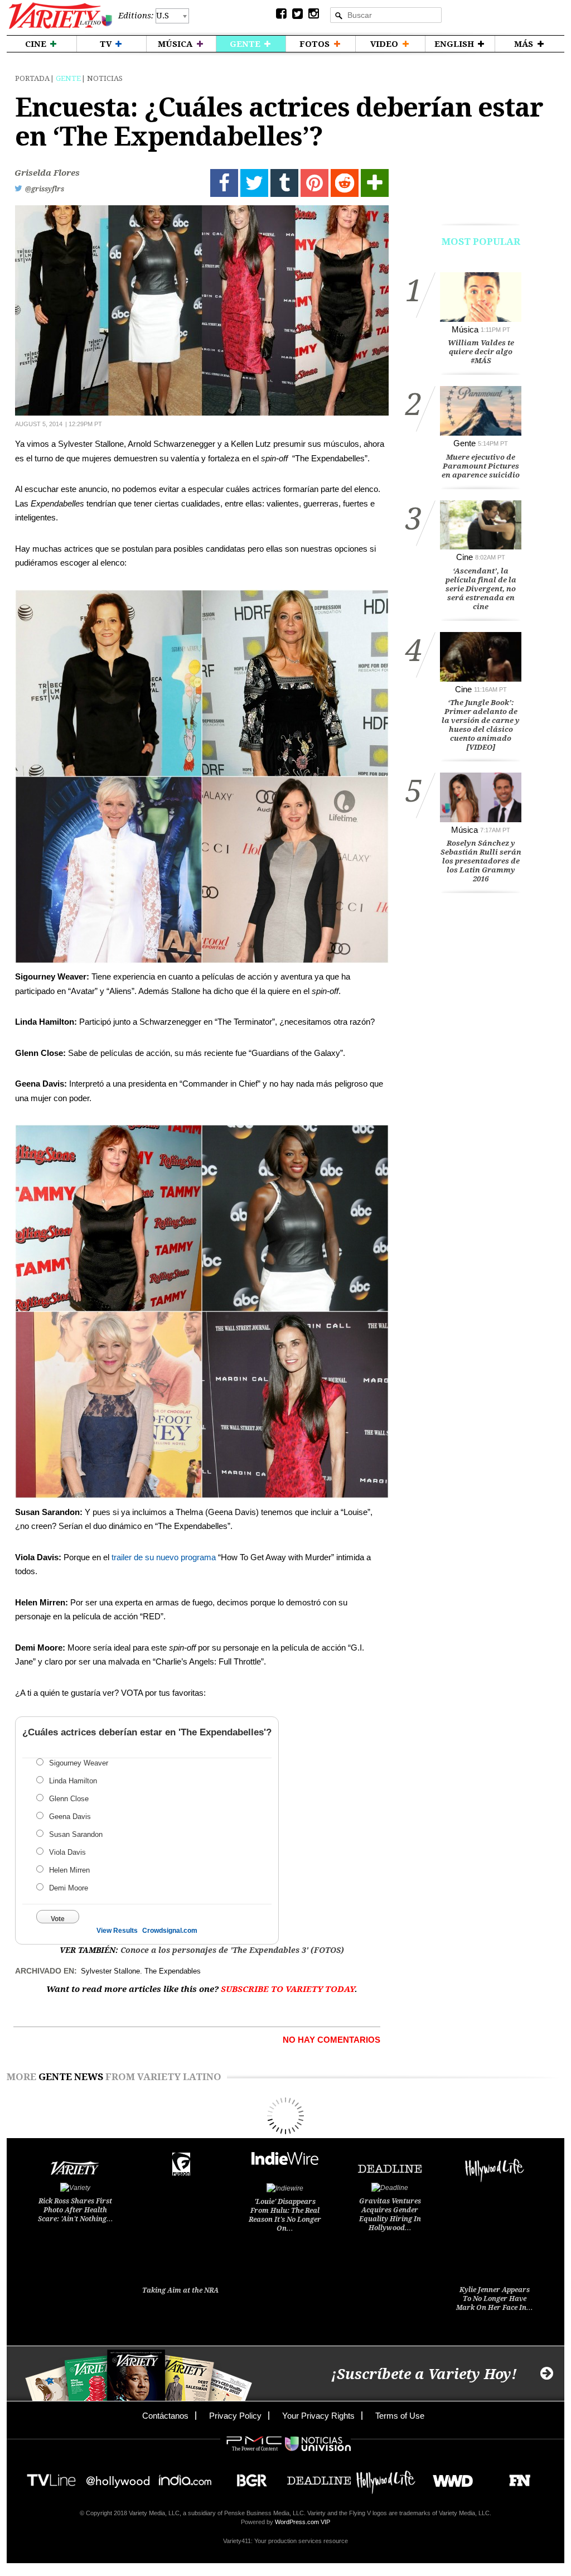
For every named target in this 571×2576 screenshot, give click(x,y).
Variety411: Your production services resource (285, 2541)
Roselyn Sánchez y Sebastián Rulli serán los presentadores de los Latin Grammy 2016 (481, 861)
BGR (248, 2477)
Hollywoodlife (386, 2477)
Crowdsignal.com (170, 1931)
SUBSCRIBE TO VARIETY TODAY (288, 1989)
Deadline (319, 2477)
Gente (68, 78)
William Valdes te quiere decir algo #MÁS (481, 352)
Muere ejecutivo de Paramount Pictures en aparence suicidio (481, 466)
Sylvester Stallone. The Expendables (141, 1971)
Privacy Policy (235, 2416)
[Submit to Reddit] (345, 183)
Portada (32, 78)
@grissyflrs (45, 189)
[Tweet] (254, 183)
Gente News (71, 2077)
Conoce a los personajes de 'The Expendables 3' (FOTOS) (232, 1950)
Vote (58, 1919)
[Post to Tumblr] (284, 183)
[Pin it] (314, 183)
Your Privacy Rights (318, 2416)
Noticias (105, 78)
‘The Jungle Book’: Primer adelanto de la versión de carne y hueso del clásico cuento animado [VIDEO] (481, 725)
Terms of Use (400, 2416)
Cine (464, 557)
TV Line (51, 2477)
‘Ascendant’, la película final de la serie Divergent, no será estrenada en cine (481, 589)
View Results (117, 1931)
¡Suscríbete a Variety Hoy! (424, 2374)
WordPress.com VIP (303, 2522)
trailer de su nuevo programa (164, 1557)
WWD (449, 2477)
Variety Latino (61, 16)
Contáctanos (165, 2416)
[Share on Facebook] (224, 183)
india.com (185, 2477)
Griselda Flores (47, 173)
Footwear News (516, 2477)
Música (465, 329)
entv (118, 2477)
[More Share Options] (375, 183)
